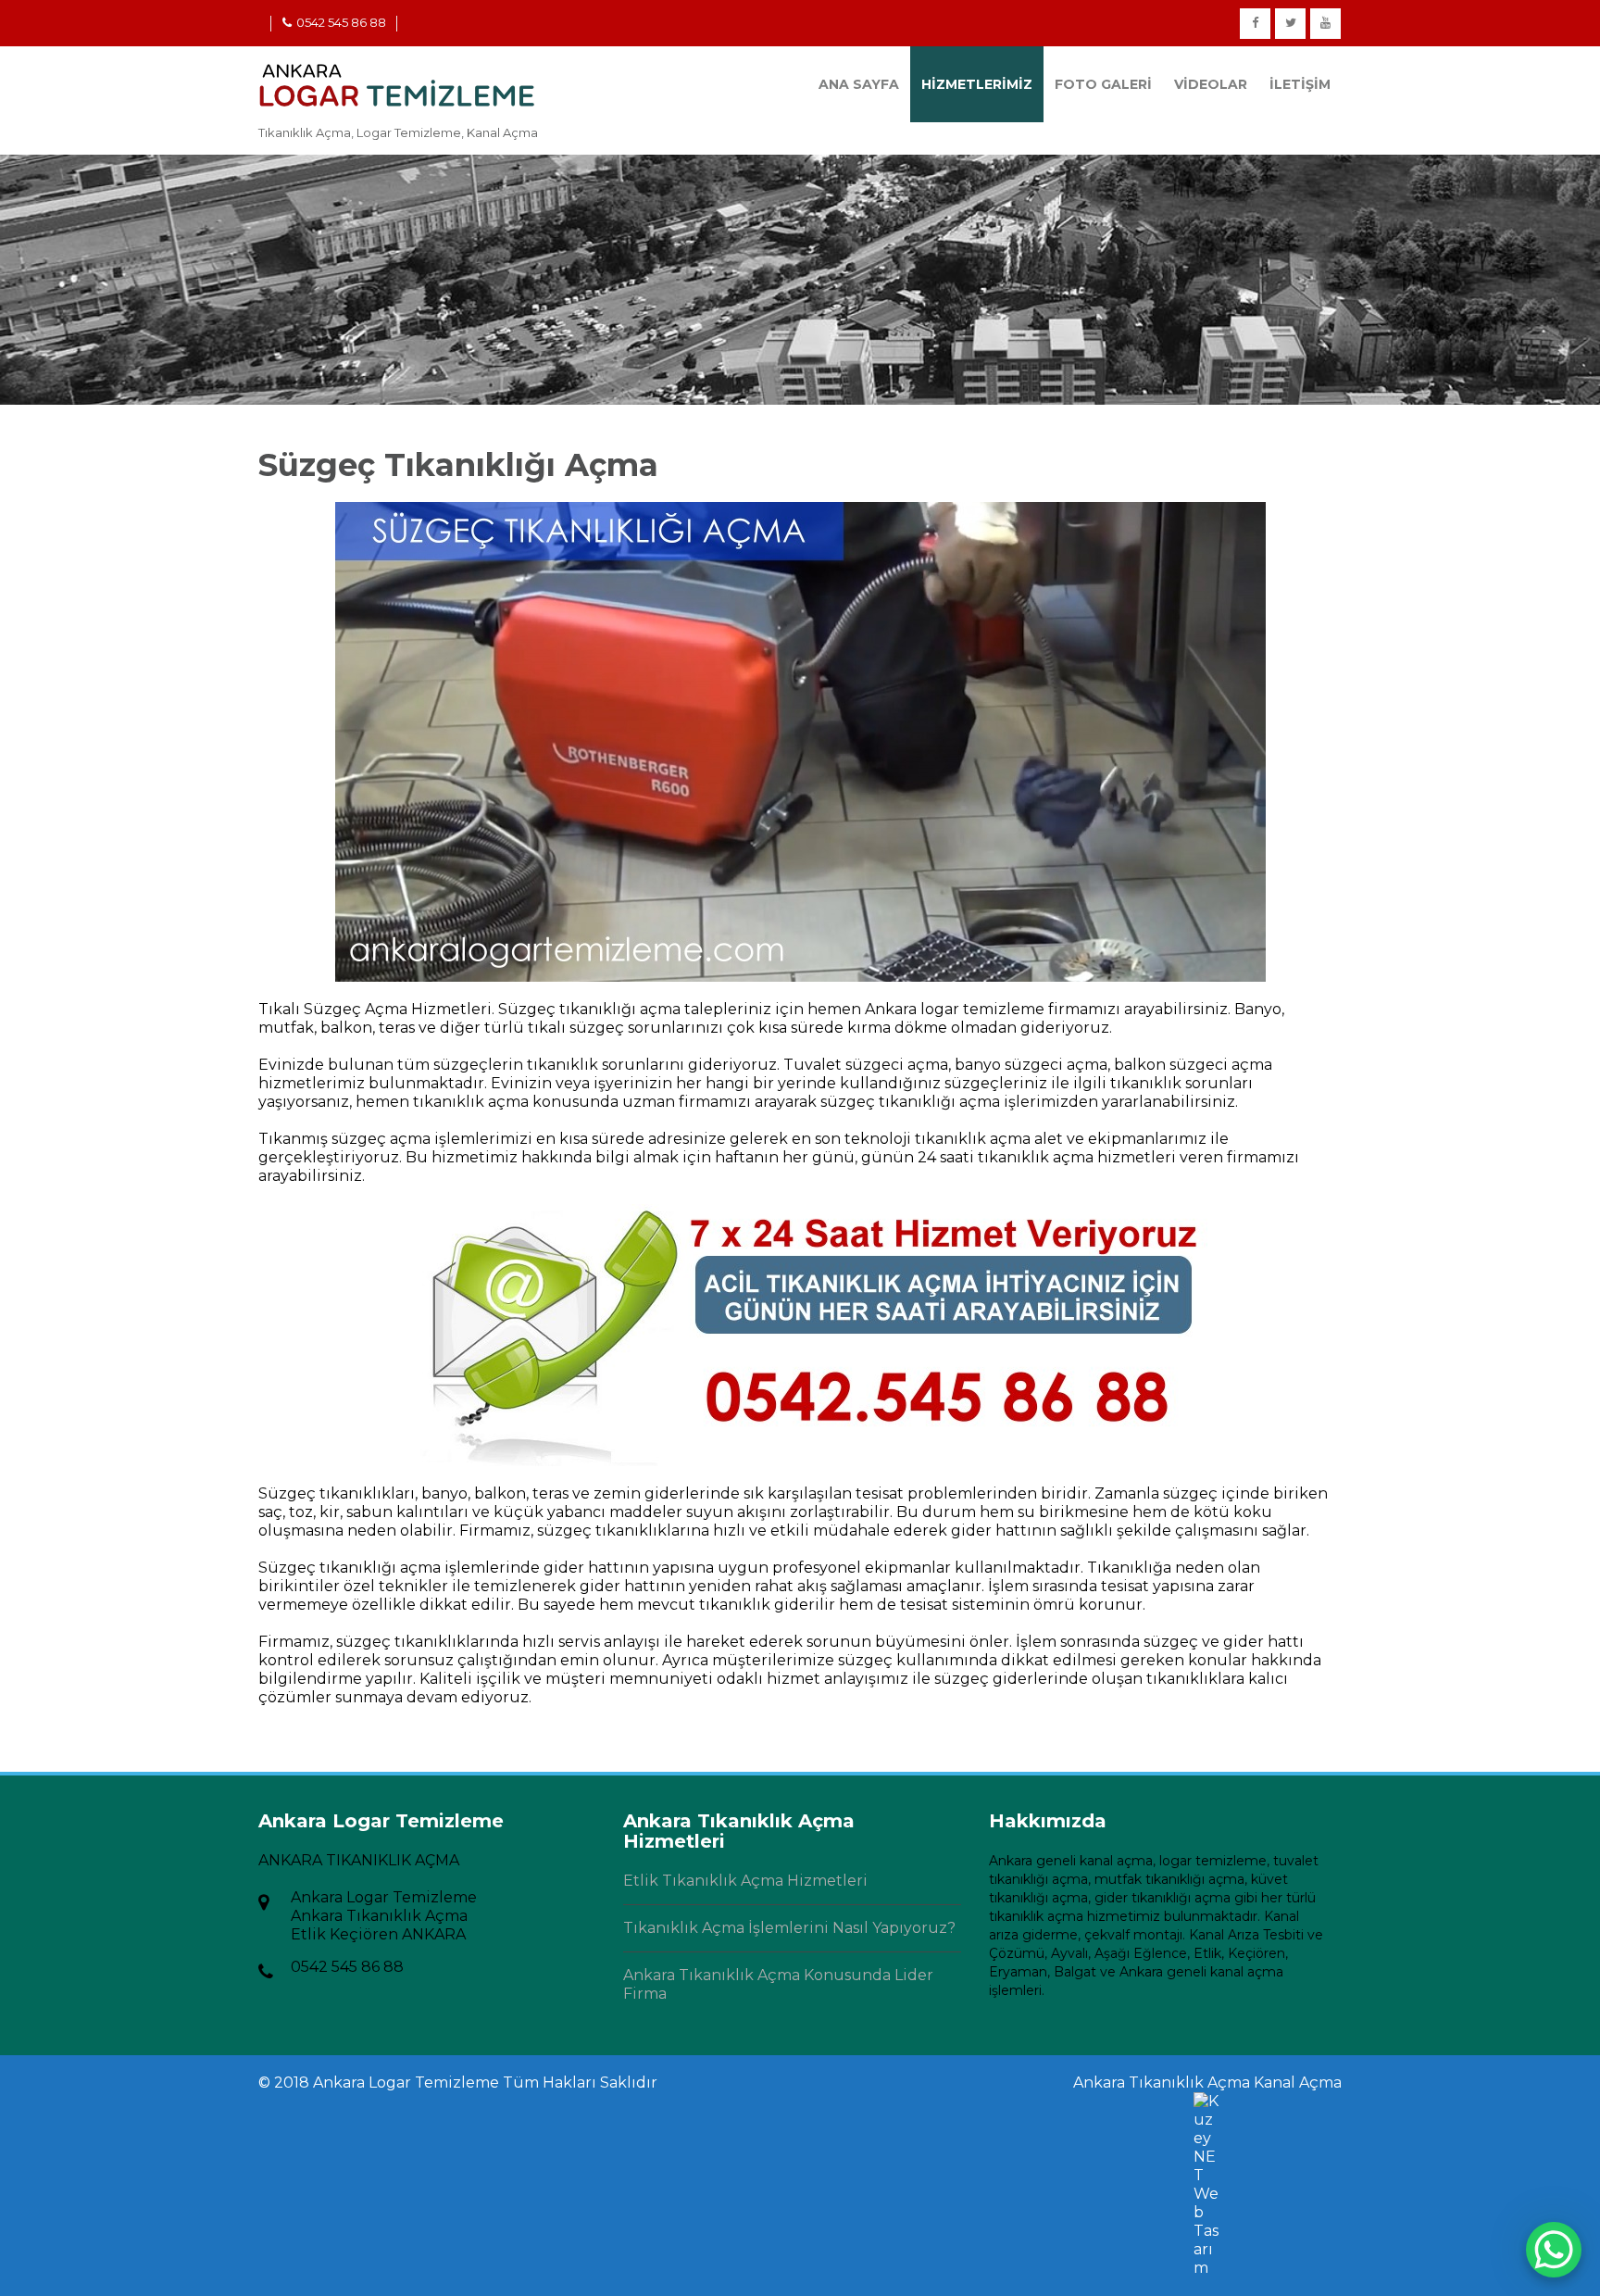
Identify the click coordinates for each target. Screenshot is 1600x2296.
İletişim (1300, 84)
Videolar (1211, 84)
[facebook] (1255, 24)
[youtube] (1325, 24)
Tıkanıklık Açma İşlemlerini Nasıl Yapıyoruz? (789, 1928)
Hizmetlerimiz (977, 84)
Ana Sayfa (859, 84)
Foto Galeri (1103, 84)
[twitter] (1290, 24)
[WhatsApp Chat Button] (1554, 2250)
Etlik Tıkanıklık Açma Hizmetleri (745, 1881)
